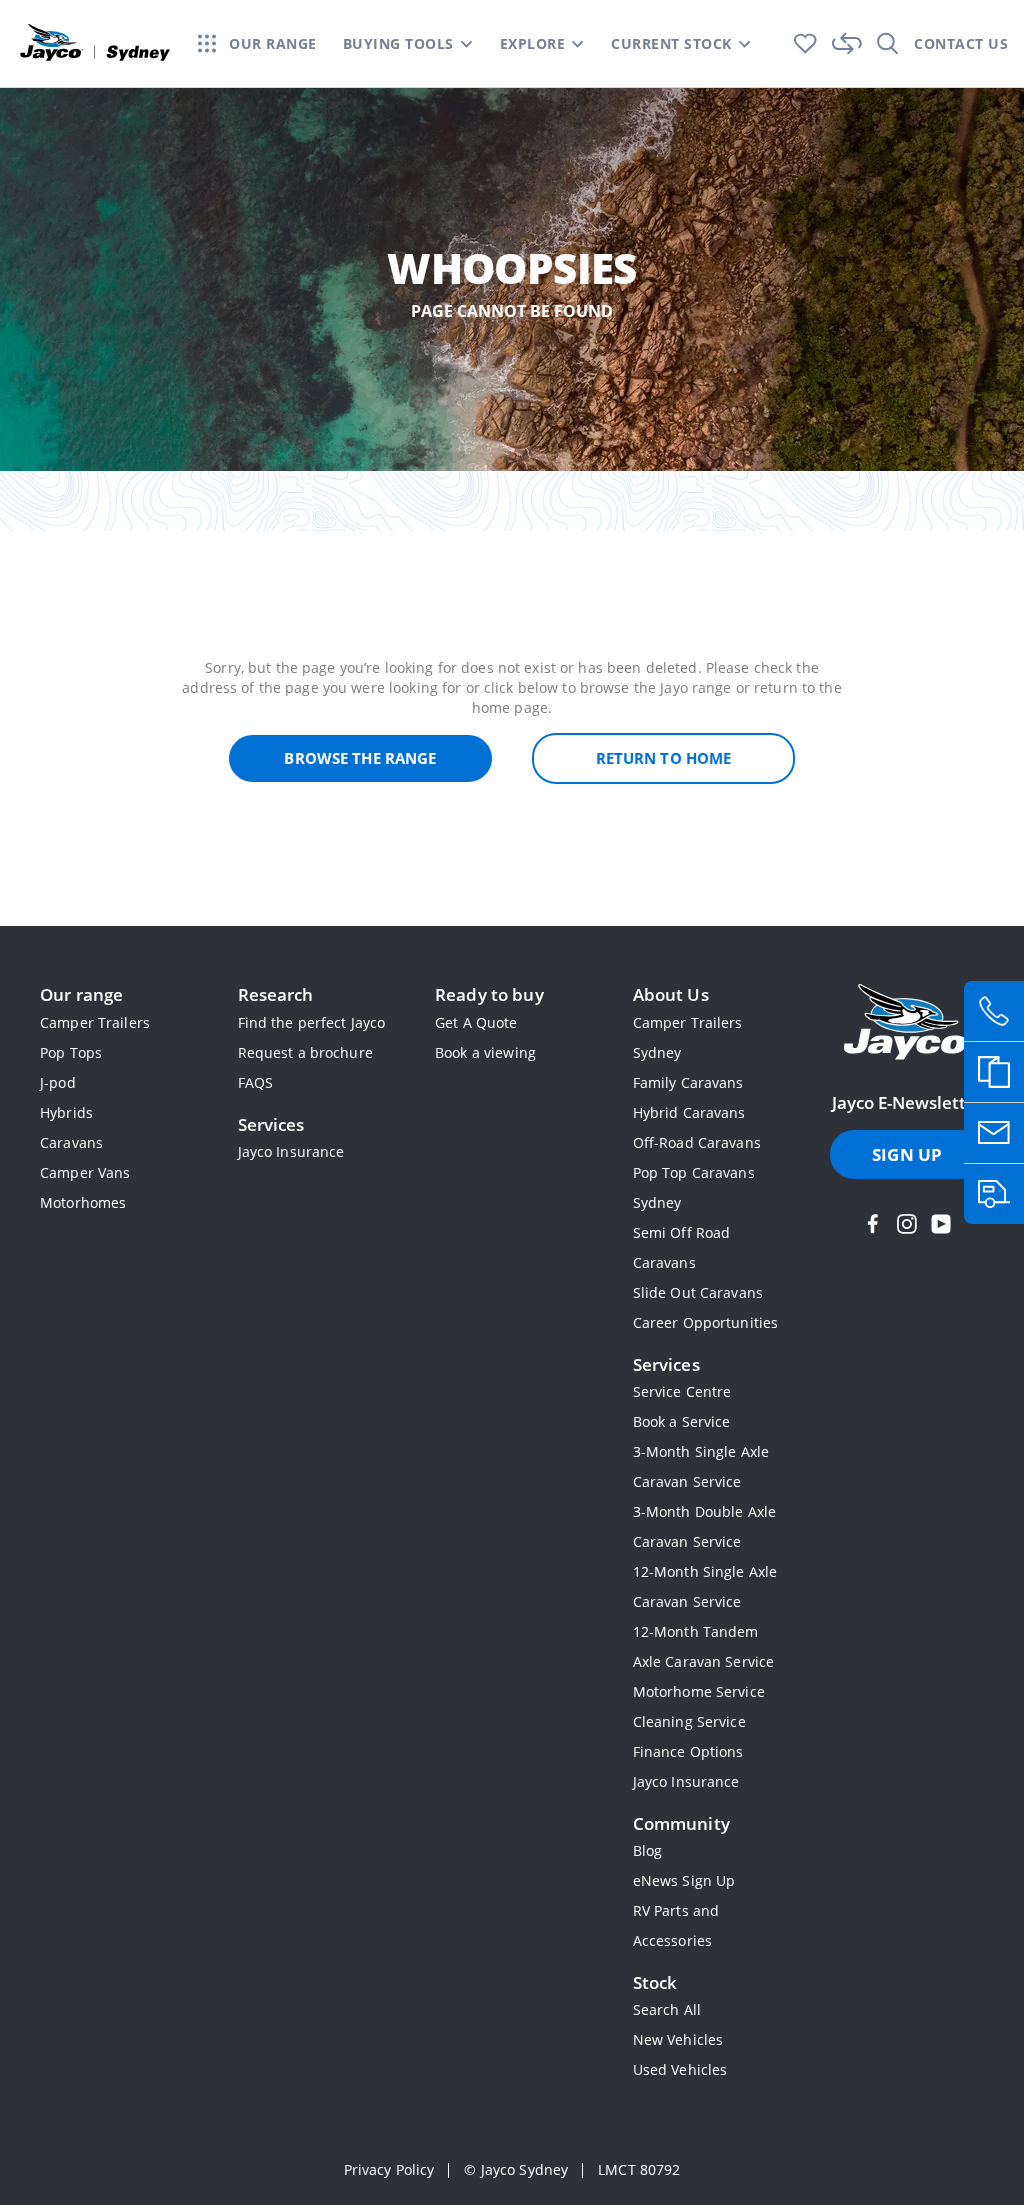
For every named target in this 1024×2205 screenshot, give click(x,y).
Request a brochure (305, 1052)
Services (271, 1124)
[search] (888, 43)
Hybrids (66, 1112)
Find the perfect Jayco (312, 1022)
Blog (648, 1850)
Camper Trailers (95, 1022)
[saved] (805, 43)
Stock (655, 1982)
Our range (81, 994)
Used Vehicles (680, 2069)
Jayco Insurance (291, 1151)
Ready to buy (489, 994)
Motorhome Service (699, 1691)
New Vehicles (678, 2039)
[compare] (847, 43)
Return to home (664, 758)
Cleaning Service (689, 1721)
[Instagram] (907, 1224)
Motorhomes (83, 1202)
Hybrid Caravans (689, 1112)
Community (681, 1823)
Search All (667, 2009)
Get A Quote (476, 1022)
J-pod (58, 1082)
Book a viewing (485, 1052)
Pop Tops (71, 1052)
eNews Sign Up (684, 1880)
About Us (671, 994)
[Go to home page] (907, 1024)
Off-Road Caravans (697, 1142)
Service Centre (682, 1391)
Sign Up (907, 1154)
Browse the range (360, 758)
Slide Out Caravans (698, 1292)
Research (276, 994)
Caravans (71, 1142)
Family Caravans (688, 1082)
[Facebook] (873, 1224)
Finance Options (688, 1751)
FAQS (256, 1082)
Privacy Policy (389, 2169)
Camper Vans (85, 1172)
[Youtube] (941, 1224)
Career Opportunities (706, 1322)
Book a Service (682, 1421)
